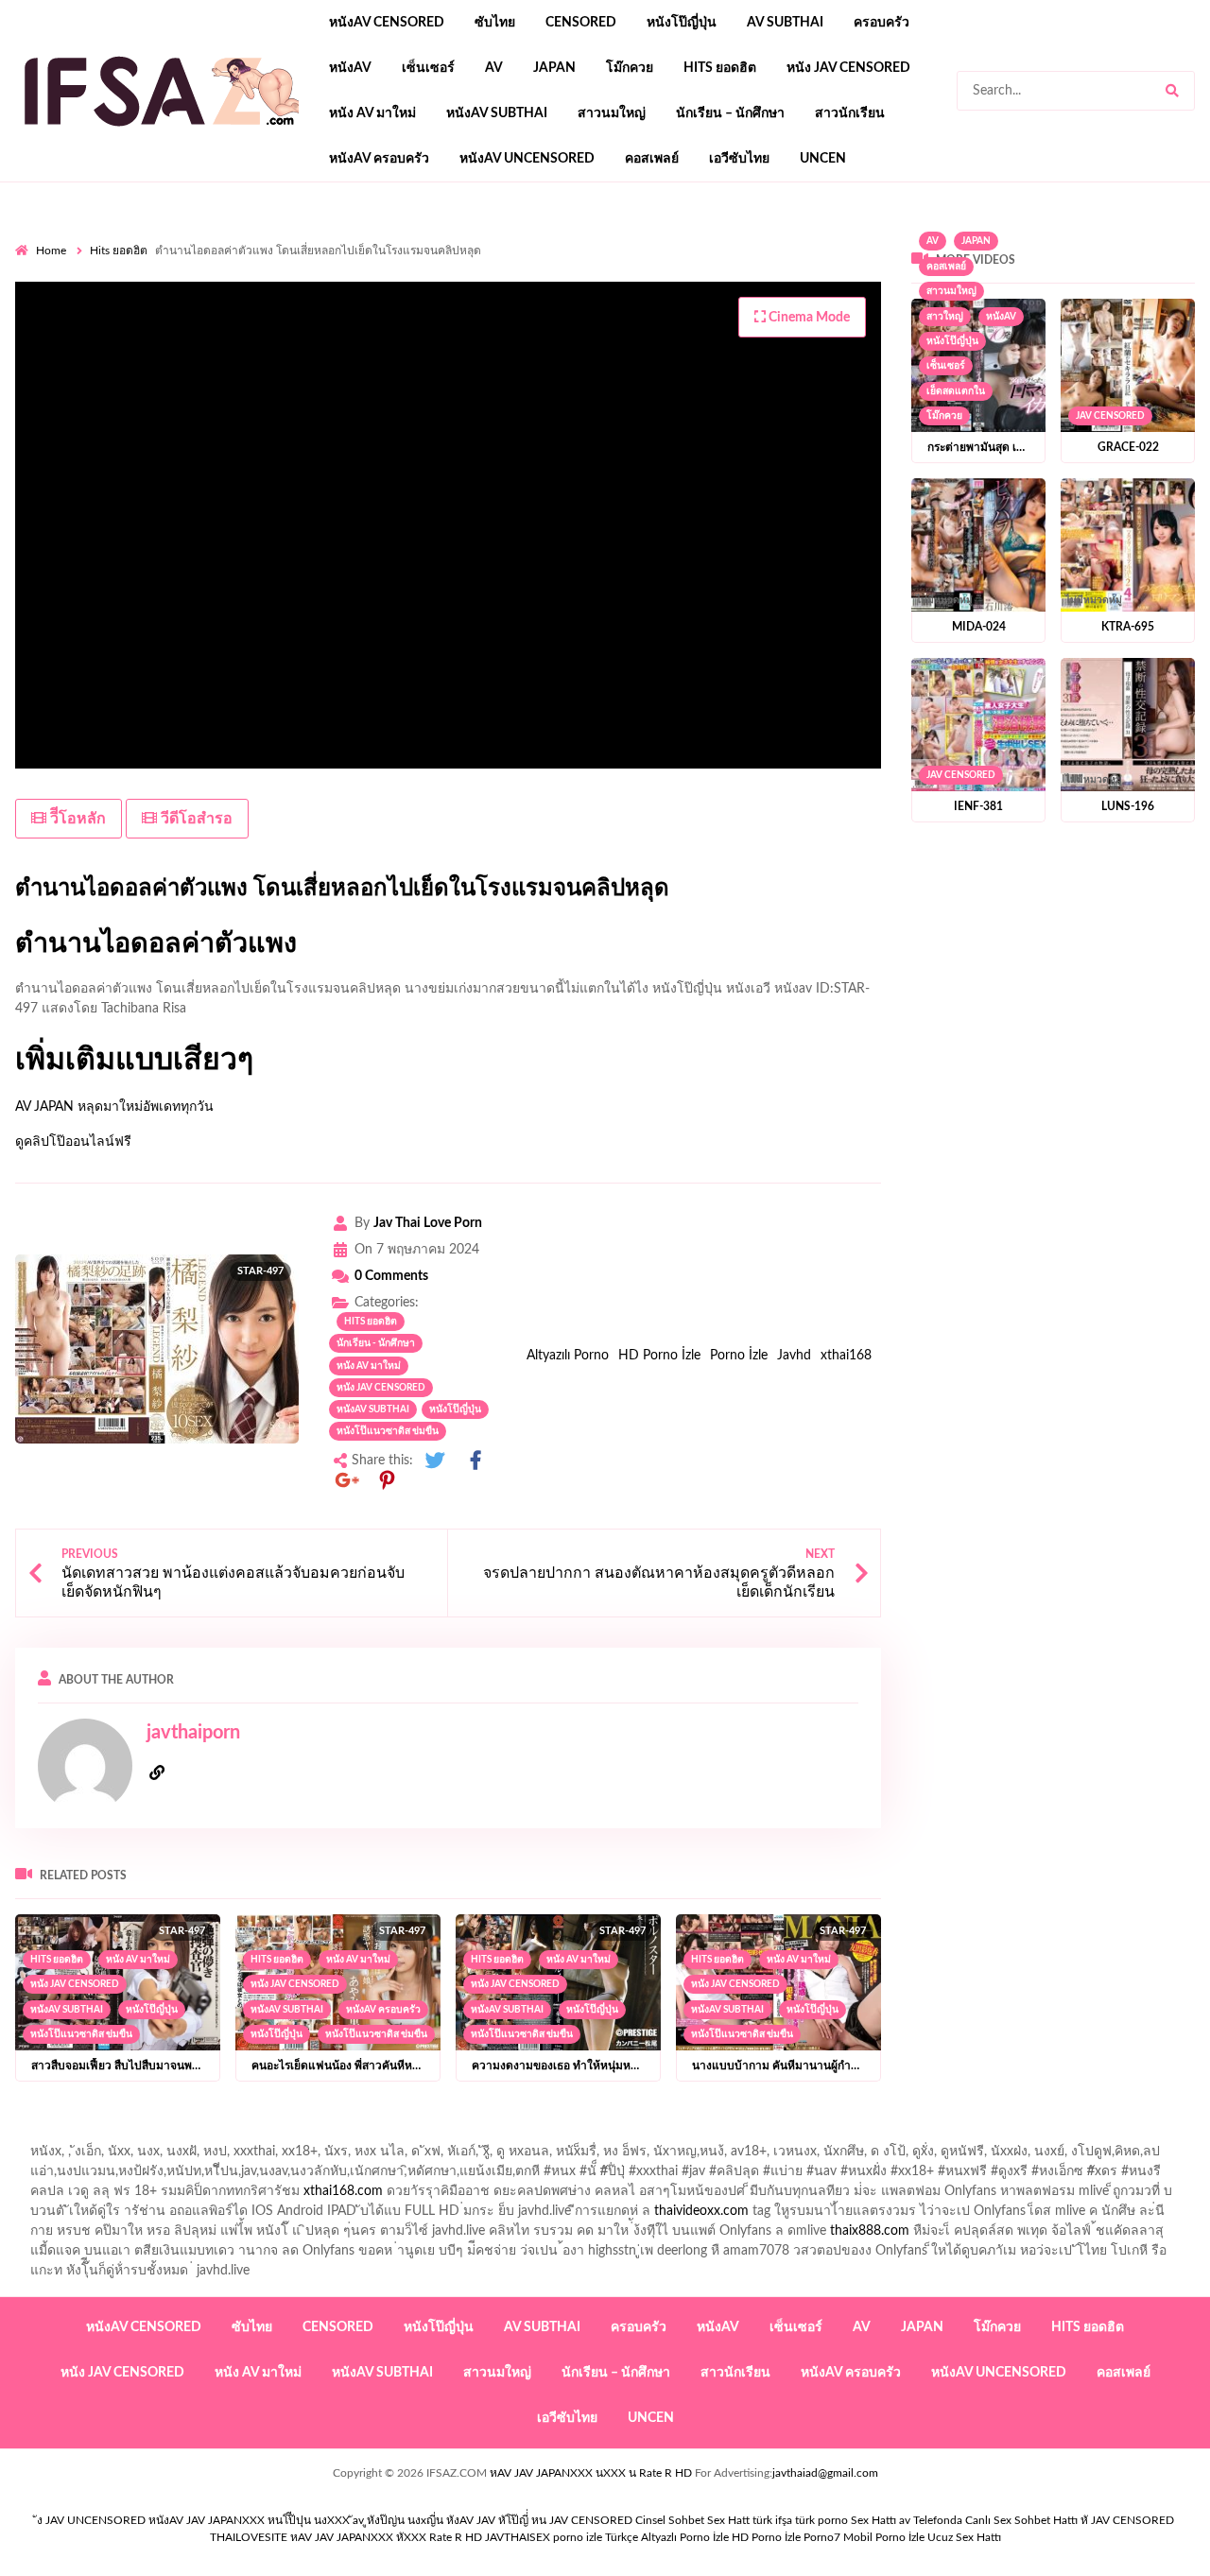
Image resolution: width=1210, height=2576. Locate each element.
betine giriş (730, 257)
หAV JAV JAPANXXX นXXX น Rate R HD (591, 2473)
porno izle (82, 237)
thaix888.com (870, 2231)
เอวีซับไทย (739, 159)
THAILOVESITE (249, 2537)
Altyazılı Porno (568, 1356)
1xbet (140, 337)
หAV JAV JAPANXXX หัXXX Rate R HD (386, 2537)
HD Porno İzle (659, 1356)
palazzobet (577, 277)
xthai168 (846, 1356)
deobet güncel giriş (149, 277)
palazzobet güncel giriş (790, 237)
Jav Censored (1110, 416)
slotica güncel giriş (518, 237)
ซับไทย (495, 23)
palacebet (1080, 257)
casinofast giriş (715, 337)
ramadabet (256, 297)
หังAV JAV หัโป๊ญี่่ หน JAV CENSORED (539, 2520)
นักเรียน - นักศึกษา (376, 1343)
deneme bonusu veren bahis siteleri (602, 317)
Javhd (794, 1356)
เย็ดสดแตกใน (956, 391)
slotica (842, 277)
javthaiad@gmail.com (825, 2473)
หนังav (350, 68)
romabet (797, 337)
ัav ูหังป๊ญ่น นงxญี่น (398, 2520)
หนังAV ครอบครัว (379, 159)
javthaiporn (193, 1733)
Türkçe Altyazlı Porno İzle (667, 2537)
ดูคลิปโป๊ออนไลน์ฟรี (73, 1142)
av (494, 68)
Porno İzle (739, 1356)
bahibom (658, 257)
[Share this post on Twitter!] (435, 1461)
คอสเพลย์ (652, 159)
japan (554, 68)
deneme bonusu (147, 317)
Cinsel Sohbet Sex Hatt (692, 2520)
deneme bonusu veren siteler (386, 297)
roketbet (861, 337)
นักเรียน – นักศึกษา (730, 113)
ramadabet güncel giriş (935, 237)
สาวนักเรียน (850, 113)
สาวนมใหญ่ (612, 113)
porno (33, 237)
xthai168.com (343, 2191)
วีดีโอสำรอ (195, 819)
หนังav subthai (497, 113)
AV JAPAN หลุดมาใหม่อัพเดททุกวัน (114, 1107)
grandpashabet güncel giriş (193, 257)
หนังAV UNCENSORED (527, 159)
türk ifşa (772, 2520)
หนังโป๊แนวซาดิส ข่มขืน (388, 1431)
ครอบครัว (882, 23)
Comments (391, 1276)
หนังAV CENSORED (387, 23)
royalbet (508, 277)
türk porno (821, 2520)
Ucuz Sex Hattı (964, 2537)
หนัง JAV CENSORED (848, 68)
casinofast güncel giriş (387, 237)
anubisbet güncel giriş (1078, 237)
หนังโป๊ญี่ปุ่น (682, 23)
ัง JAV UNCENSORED (91, 2520)
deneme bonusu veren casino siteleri (590, 297)
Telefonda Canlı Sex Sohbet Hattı (995, 2520)
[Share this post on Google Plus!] (347, 1481)
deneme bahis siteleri (771, 297)
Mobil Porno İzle (884, 2537)
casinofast (588, 257)
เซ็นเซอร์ (428, 68)
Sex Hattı (873, 2520)
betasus (280, 337)
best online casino (921, 317)
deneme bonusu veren (404, 277)
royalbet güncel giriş (251, 237)
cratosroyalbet (542, 337)
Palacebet (516, 257)
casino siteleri (886, 297)
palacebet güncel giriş (648, 237)
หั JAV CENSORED (1127, 2520)
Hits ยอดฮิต (720, 68)
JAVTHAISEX (518, 2537)
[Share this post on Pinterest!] (388, 1481)
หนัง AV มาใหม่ (372, 113)
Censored (581, 23)
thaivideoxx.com (701, 2211)
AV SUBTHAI (785, 23)
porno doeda (152, 237)
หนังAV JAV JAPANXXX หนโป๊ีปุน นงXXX (249, 2520)
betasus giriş (207, 337)
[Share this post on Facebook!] (475, 1461)
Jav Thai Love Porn (428, 1223)
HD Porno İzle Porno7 (786, 2537)
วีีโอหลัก (76, 819)
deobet (788, 277)
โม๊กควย (630, 68)
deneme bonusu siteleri (1007, 297)
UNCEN (823, 159)
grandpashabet (58, 257)
